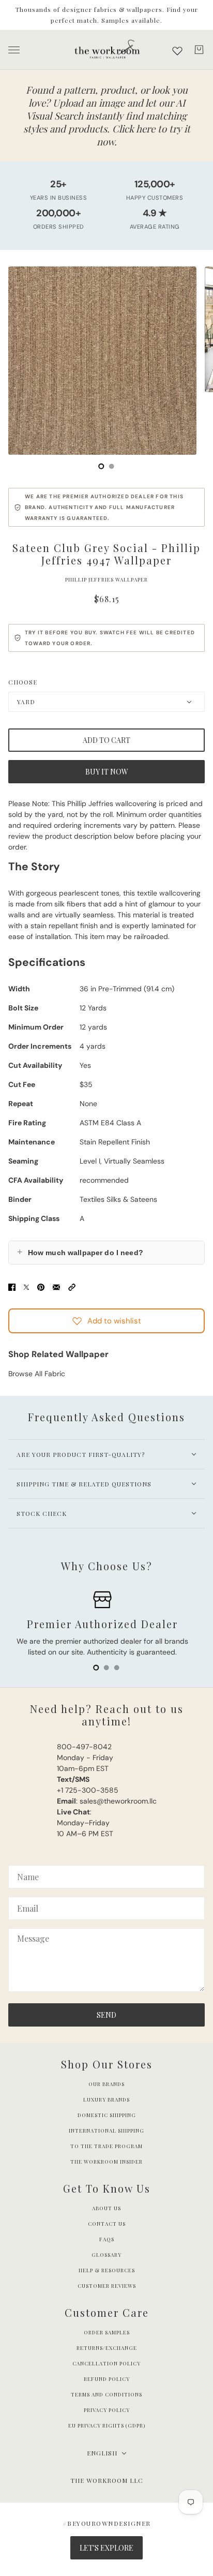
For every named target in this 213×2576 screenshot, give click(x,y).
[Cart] (199, 50)
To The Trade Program (106, 2146)
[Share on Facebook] (12, 1286)
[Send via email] (56, 1286)
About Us (106, 2208)
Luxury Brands (106, 2099)
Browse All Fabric (37, 1374)
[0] (101, 466)
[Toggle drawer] (14, 50)
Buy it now (107, 772)
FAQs (107, 2239)
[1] (112, 466)
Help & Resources (107, 2270)
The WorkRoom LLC (107, 2480)
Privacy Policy (107, 2410)
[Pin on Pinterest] (41, 1286)
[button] (72, 1286)
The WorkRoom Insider (106, 2162)
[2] (117, 1667)
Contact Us (107, 2224)
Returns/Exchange (107, 2348)
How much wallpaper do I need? (80, 1252)
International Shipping (106, 2131)
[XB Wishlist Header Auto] (177, 51)
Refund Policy (107, 2379)
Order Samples (107, 2332)
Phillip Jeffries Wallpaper (106, 579)
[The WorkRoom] (107, 50)
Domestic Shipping (107, 2115)
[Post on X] (26, 1286)
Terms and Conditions (106, 2394)
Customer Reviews (107, 2286)
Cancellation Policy (106, 2363)
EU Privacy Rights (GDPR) (107, 2425)
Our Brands (106, 2084)
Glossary (106, 2255)
